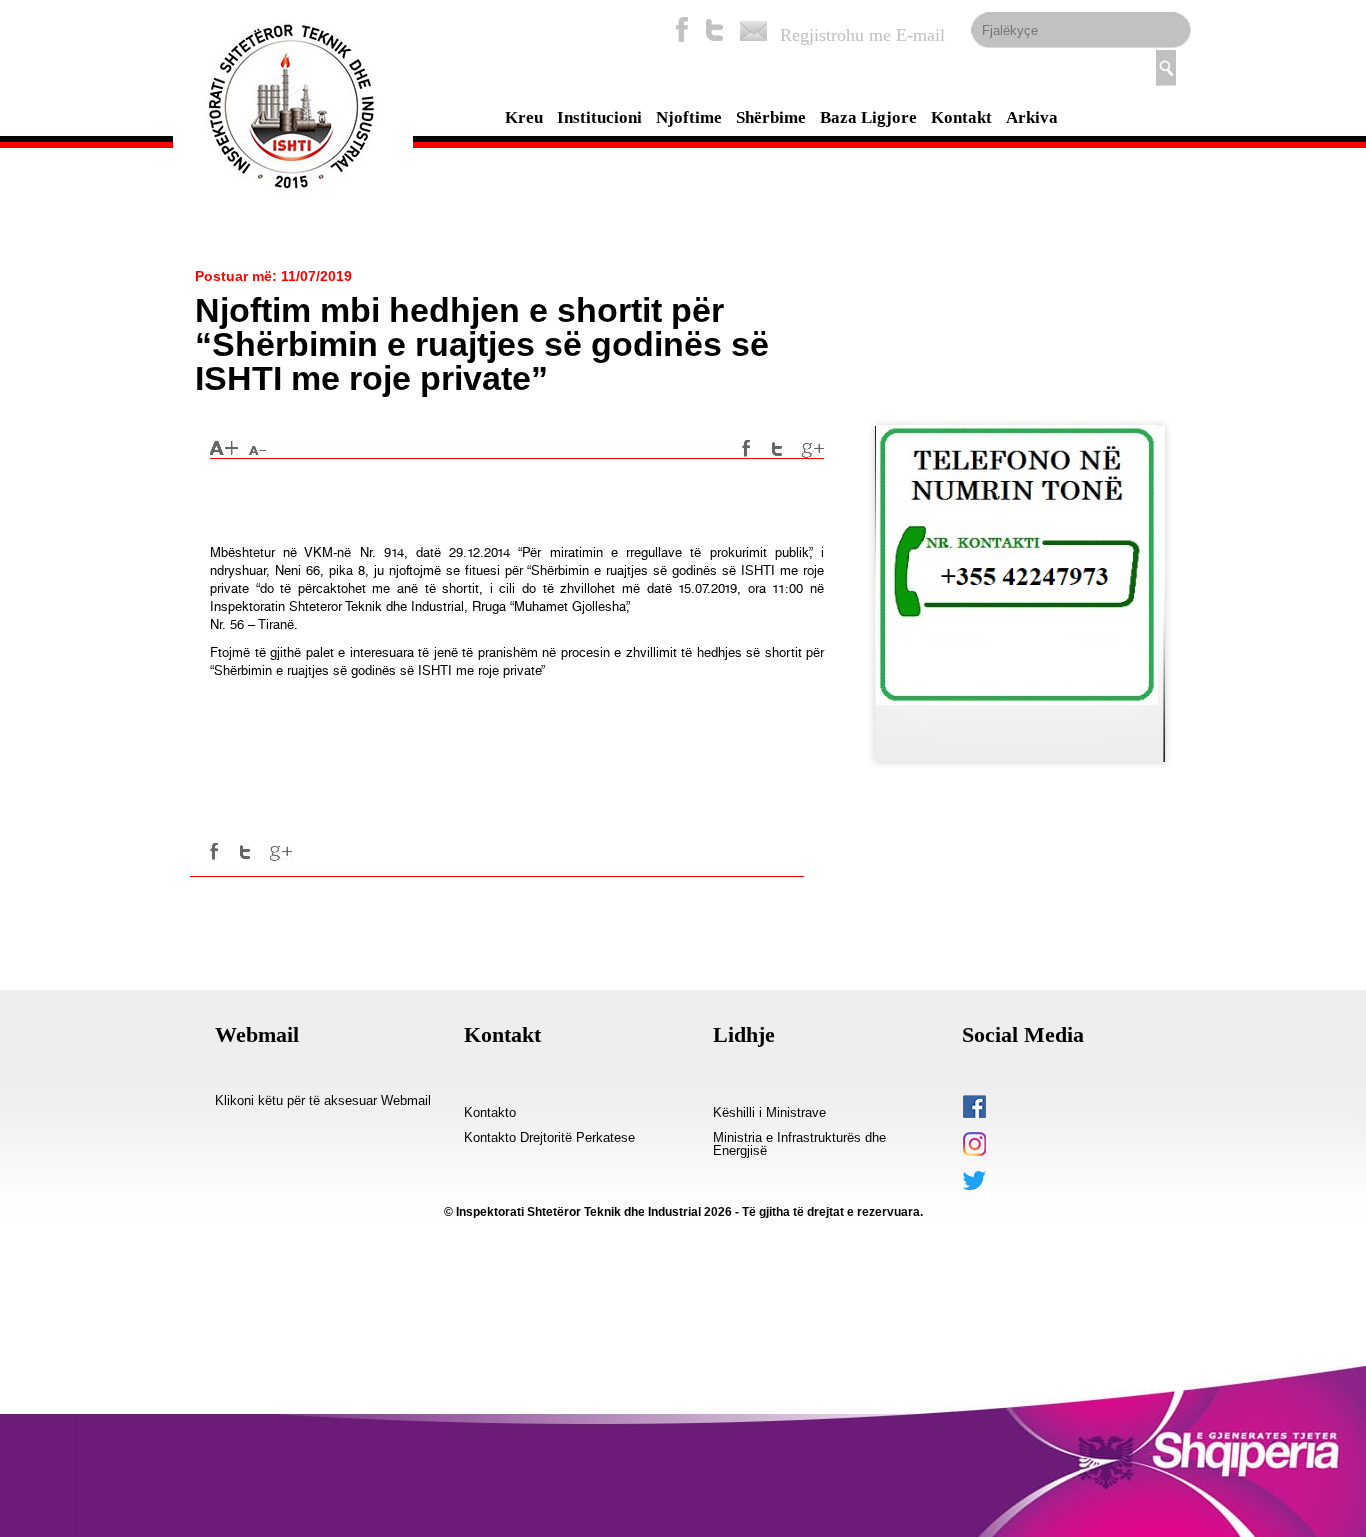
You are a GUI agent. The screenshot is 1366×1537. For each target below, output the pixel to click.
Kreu (524, 117)
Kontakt (961, 117)
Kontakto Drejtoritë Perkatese (549, 1138)
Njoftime (689, 117)
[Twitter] (715, 29)
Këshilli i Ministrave (769, 1113)
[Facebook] (682, 29)
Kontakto (490, 1113)
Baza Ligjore (868, 117)
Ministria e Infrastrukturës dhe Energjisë (799, 1144)
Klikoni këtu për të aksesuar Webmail (323, 1101)
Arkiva (1032, 117)
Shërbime (771, 117)
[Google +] (813, 449)
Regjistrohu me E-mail (862, 35)
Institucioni (599, 117)
